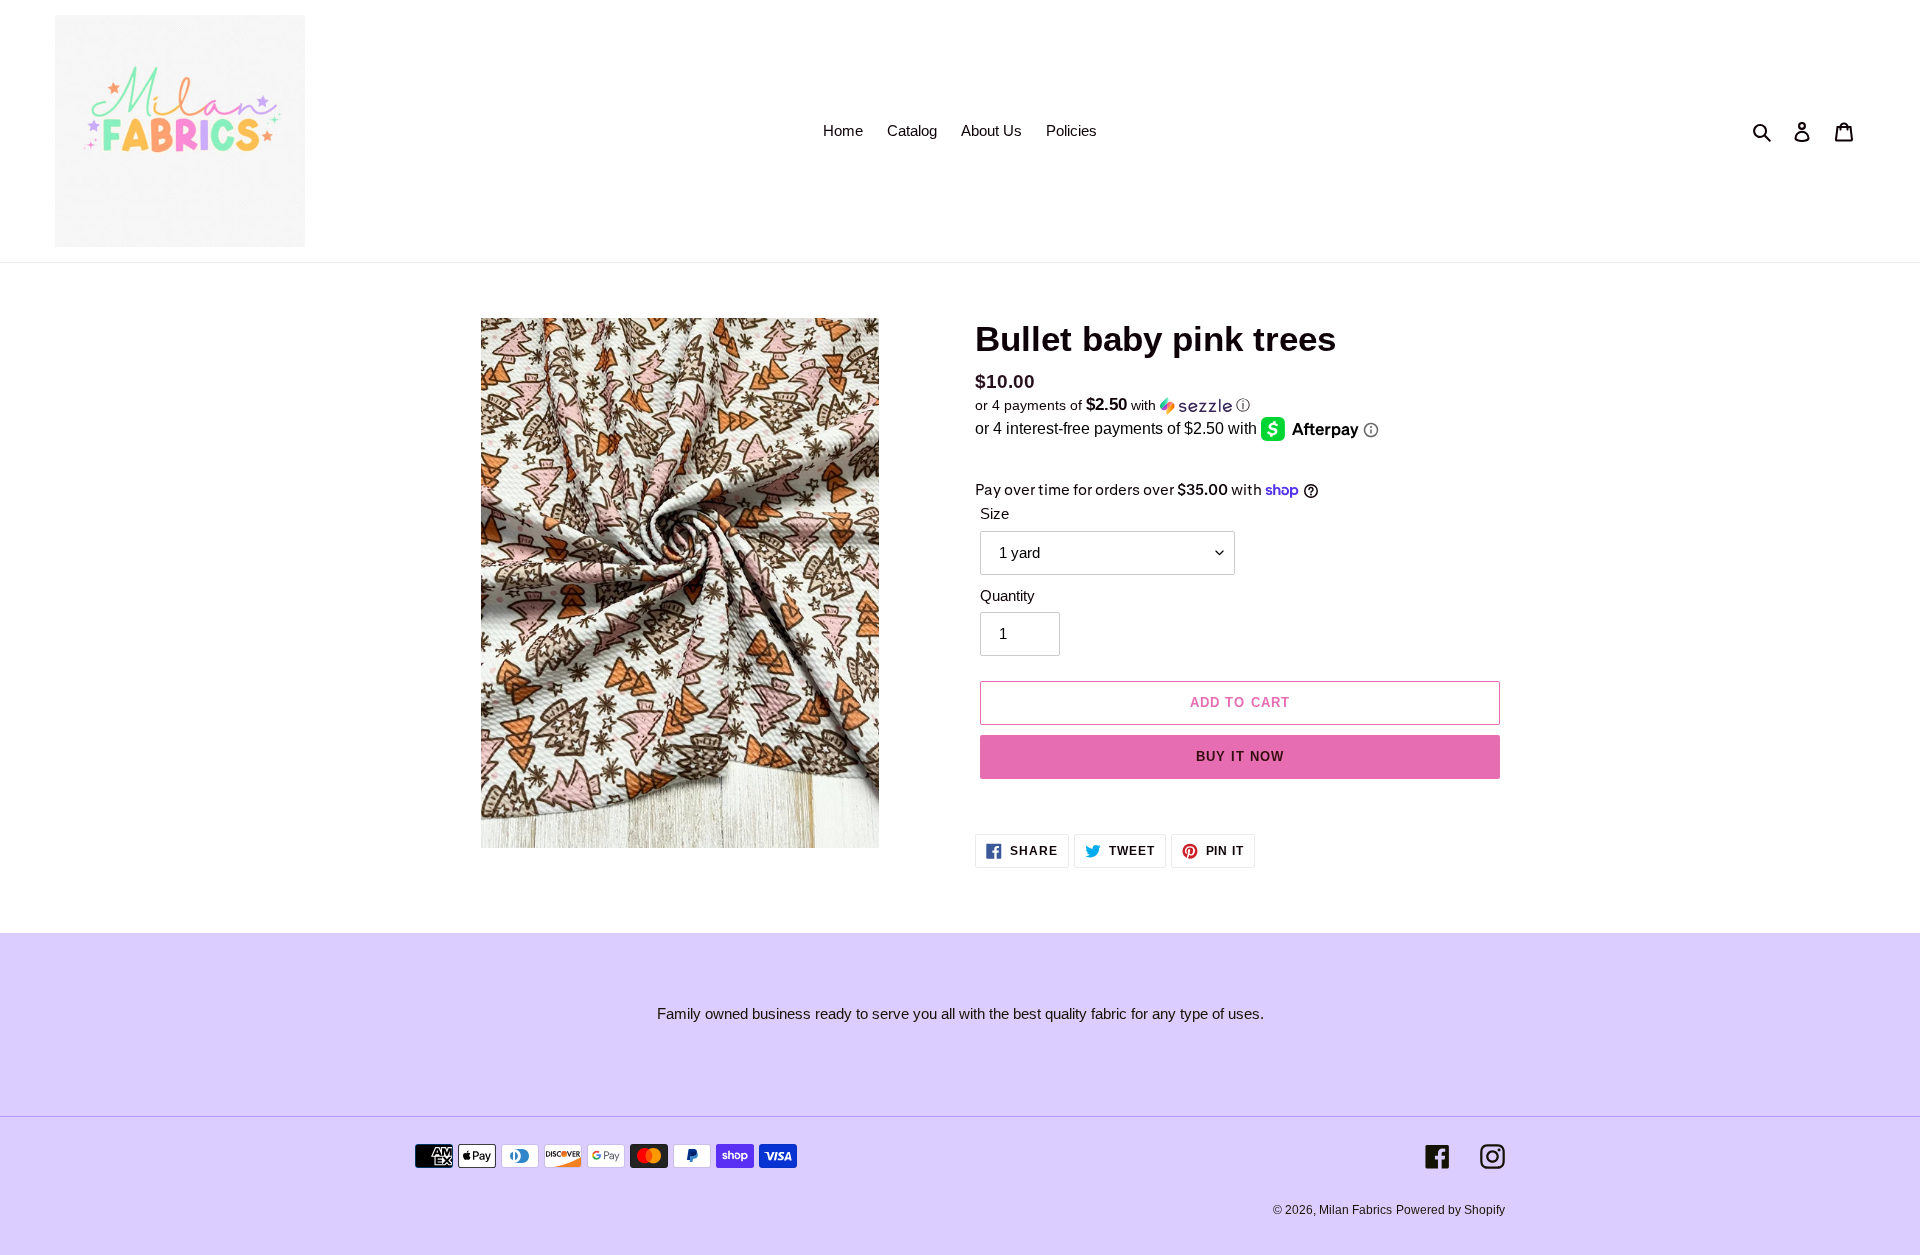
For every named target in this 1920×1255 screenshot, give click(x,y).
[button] (1112, 405)
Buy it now (1240, 756)
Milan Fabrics (1355, 1210)
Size (994, 513)
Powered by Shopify (1450, 1210)
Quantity (1007, 595)
